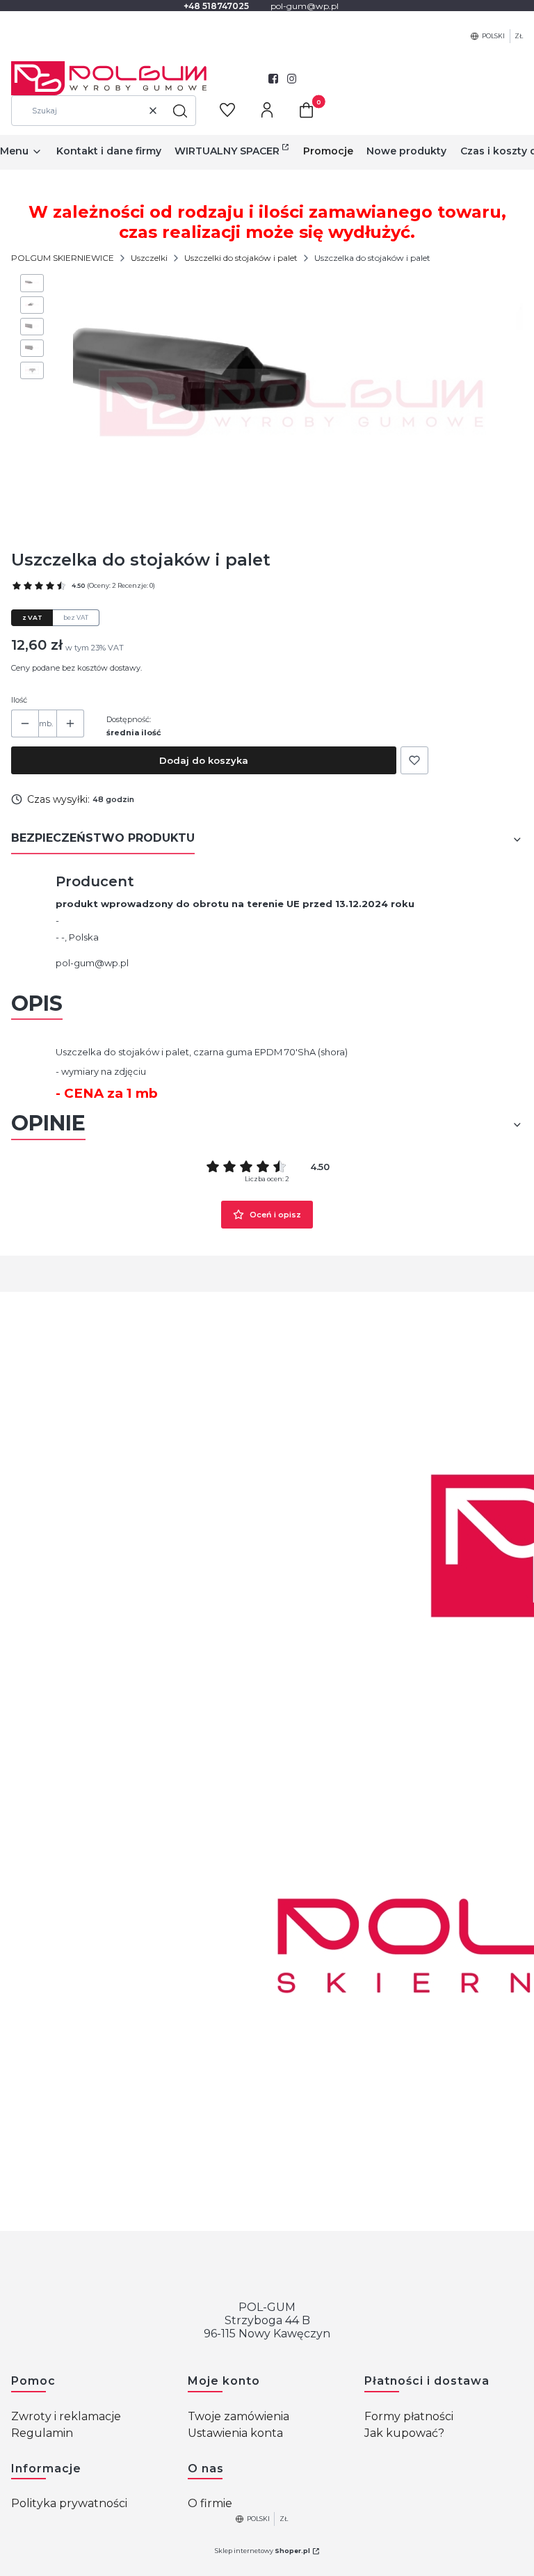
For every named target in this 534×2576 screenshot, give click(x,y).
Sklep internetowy (262, 2551)
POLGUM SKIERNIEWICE (63, 258)
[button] (180, 111)
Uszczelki (149, 258)
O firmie (210, 2503)
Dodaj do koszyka (204, 760)
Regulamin (42, 2433)
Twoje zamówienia (238, 2416)
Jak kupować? (404, 2433)
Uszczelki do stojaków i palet (241, 258)
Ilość (19, 700)
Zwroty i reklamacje (66, 2416)
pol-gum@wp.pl (92, 963)
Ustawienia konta (235, 2433)
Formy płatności (409, 2416)
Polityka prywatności (69, 2503)
